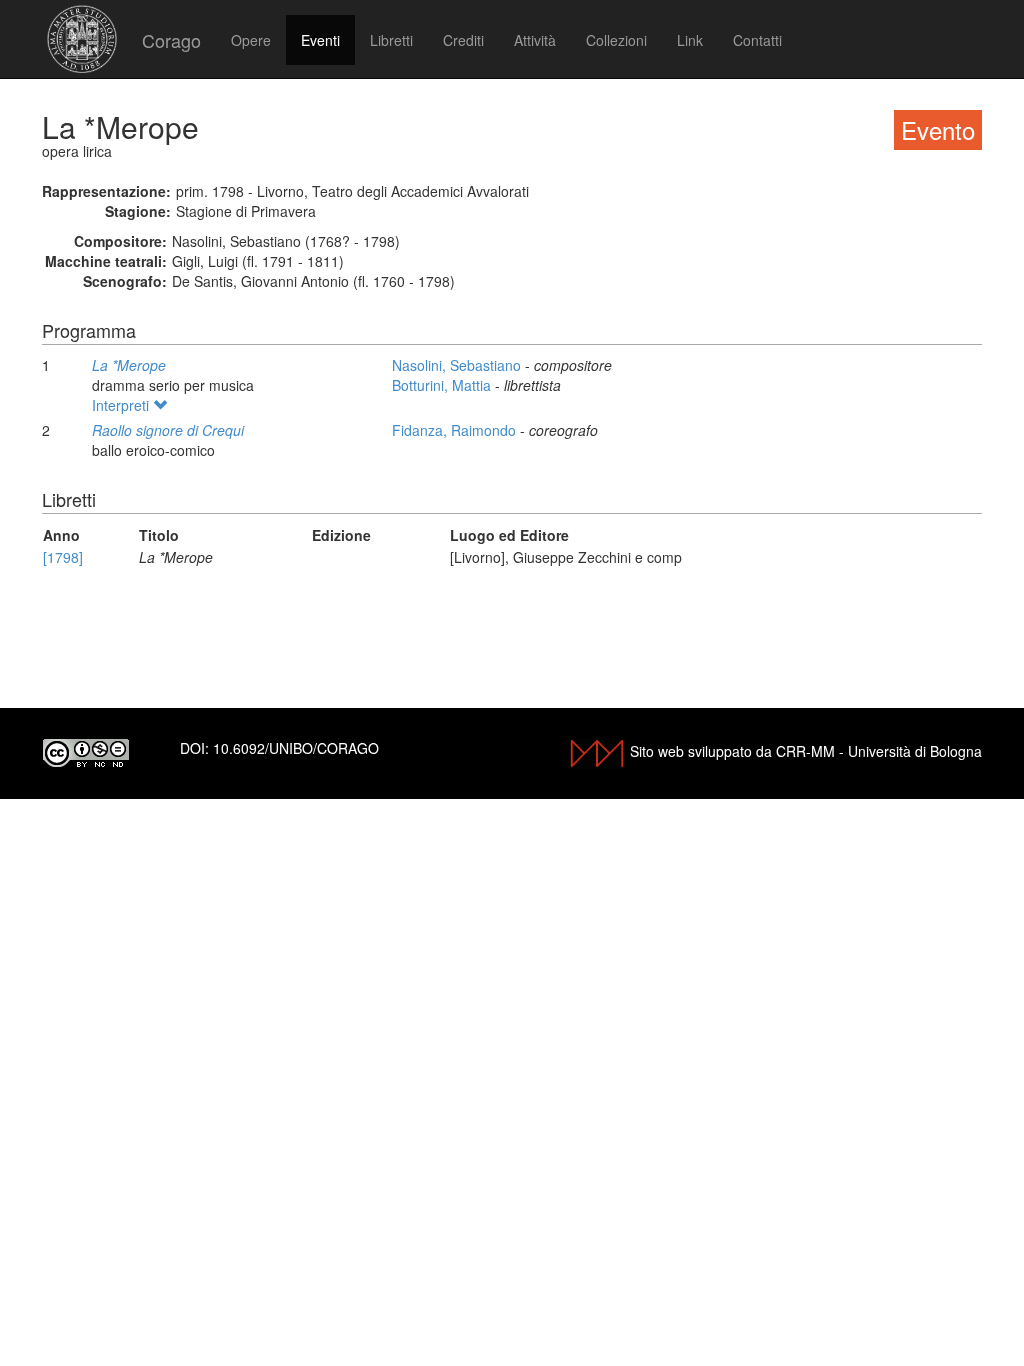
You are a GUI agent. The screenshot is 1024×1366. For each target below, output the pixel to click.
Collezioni (616, 40)
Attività (535, 40)
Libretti (391, 40)
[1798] (63, 557)
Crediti (463, 40)
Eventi (320, 40)
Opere (251, 40)
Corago (171, 40)
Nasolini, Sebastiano (458, 365)
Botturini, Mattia (443, 385)
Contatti (757, 40)
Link (690, 40)
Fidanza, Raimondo (456, 430)
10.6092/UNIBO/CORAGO (296, 748)
